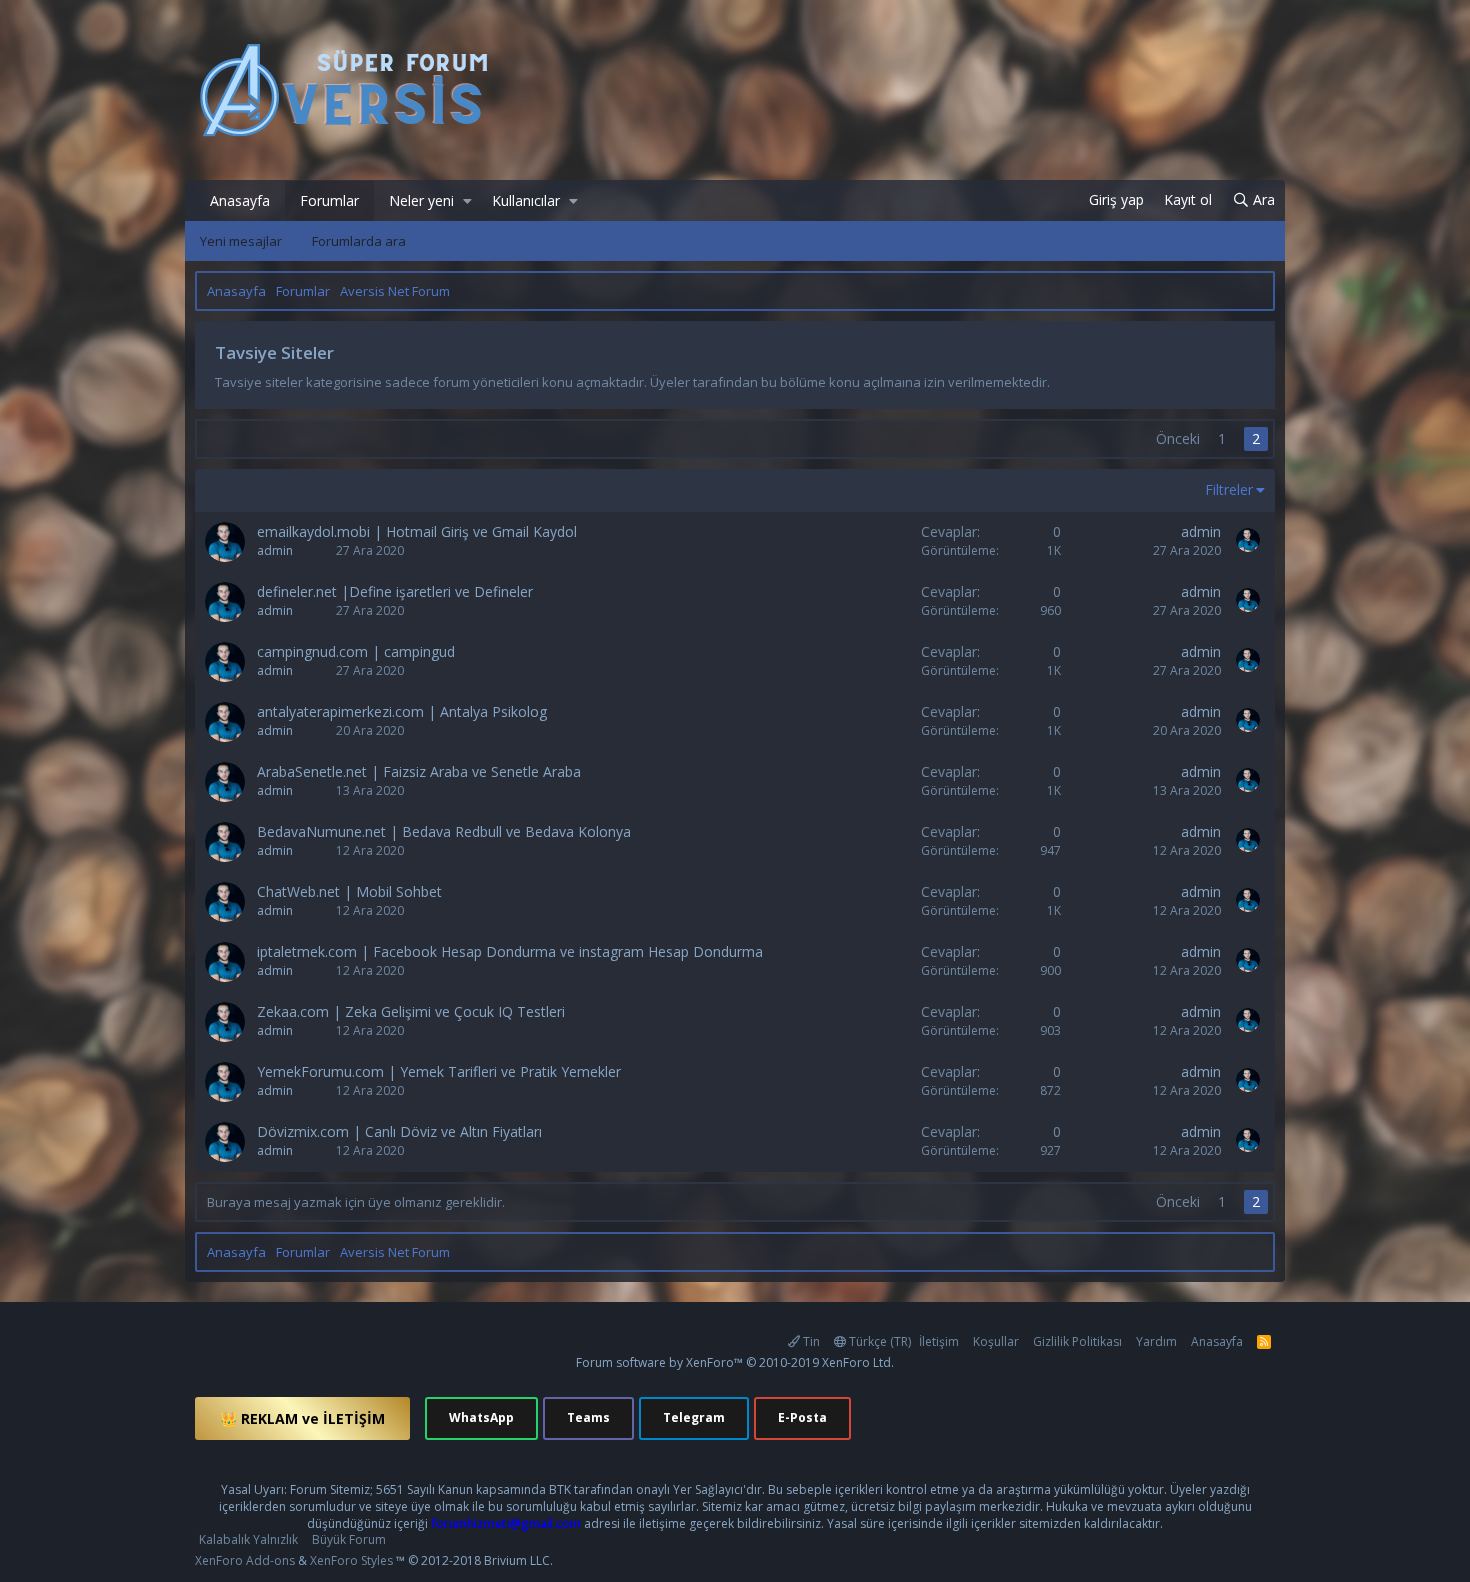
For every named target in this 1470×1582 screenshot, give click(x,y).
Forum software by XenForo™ (735, 1362)
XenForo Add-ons (245, 1560)
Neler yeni (421, 200)
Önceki (1178, 438)
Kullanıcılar (526, 200)
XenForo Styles (351, 1560)
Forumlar (329, 200)
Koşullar (996, 1341)
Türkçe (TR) (878, 1341)
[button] (467, 201)
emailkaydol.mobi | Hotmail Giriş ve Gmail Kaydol (417, 531)
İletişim (939, 1341)
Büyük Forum (349, 1539)
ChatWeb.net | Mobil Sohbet (349, 891)
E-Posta (802, 1417)
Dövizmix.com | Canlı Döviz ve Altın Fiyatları (399, 1131)
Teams (588, 1417)
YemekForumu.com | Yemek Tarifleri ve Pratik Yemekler (439, 1071)
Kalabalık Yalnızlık (248, 1539)
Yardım (1156, 1341)
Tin (810, 1341)
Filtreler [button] (1229, 489)
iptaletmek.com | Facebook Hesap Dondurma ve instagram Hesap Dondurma (510, 951)
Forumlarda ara (359, 241)
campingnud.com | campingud (356, 651)
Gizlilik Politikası (1077, 1341)
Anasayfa (240, 200)
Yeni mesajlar (241, 241)
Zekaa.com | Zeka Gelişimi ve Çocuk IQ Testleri (411, 1011)
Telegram (694, 1417)
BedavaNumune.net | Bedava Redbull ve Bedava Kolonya (444, 831)
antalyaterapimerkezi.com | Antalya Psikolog (402, 711)
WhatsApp (481, 1417)
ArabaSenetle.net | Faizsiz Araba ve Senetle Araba (419, 771)
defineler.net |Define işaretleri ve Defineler (395, 591)
